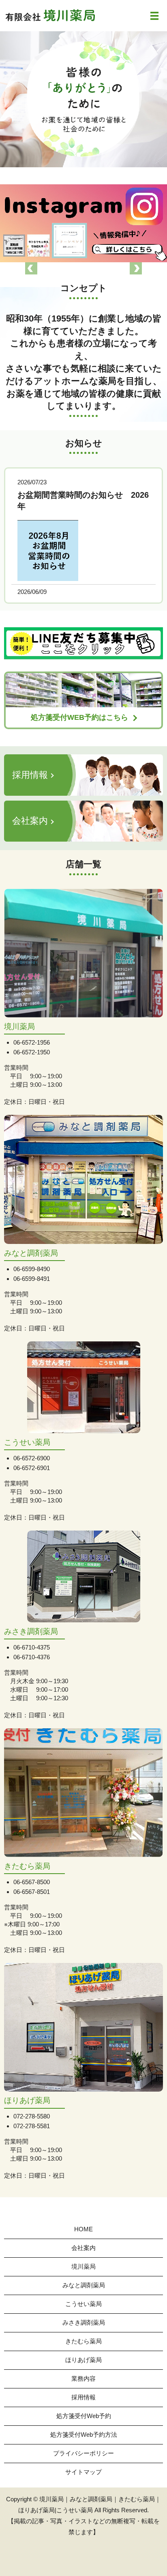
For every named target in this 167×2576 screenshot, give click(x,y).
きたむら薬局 (83, 2341)
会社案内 (83, 2248)
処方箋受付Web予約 (84, 2416)
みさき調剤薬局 (84, 2322)
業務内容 (83, 2378)
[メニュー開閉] (154, 16)
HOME (83, 2229)
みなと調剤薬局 (84, 2285)
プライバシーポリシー (83, 2453)
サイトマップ (83, 2472)
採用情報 (83, 2397)
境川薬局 (83, 2266)
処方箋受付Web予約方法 (84, 2435)
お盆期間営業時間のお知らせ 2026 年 (83, 501)
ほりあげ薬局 (83, 2360)
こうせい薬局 (83, 2304)
